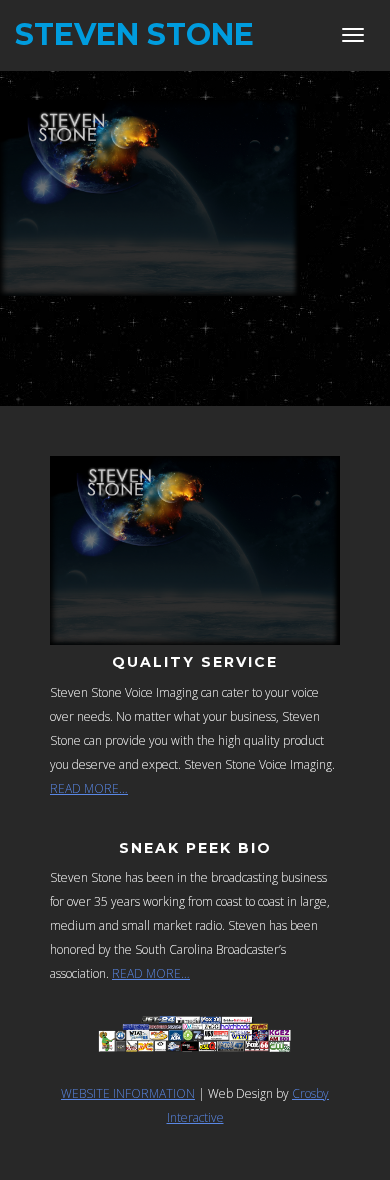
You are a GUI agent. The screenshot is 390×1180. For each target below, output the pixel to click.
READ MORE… (89, 788)
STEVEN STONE (134, 34)
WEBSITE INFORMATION (128, 1093)
